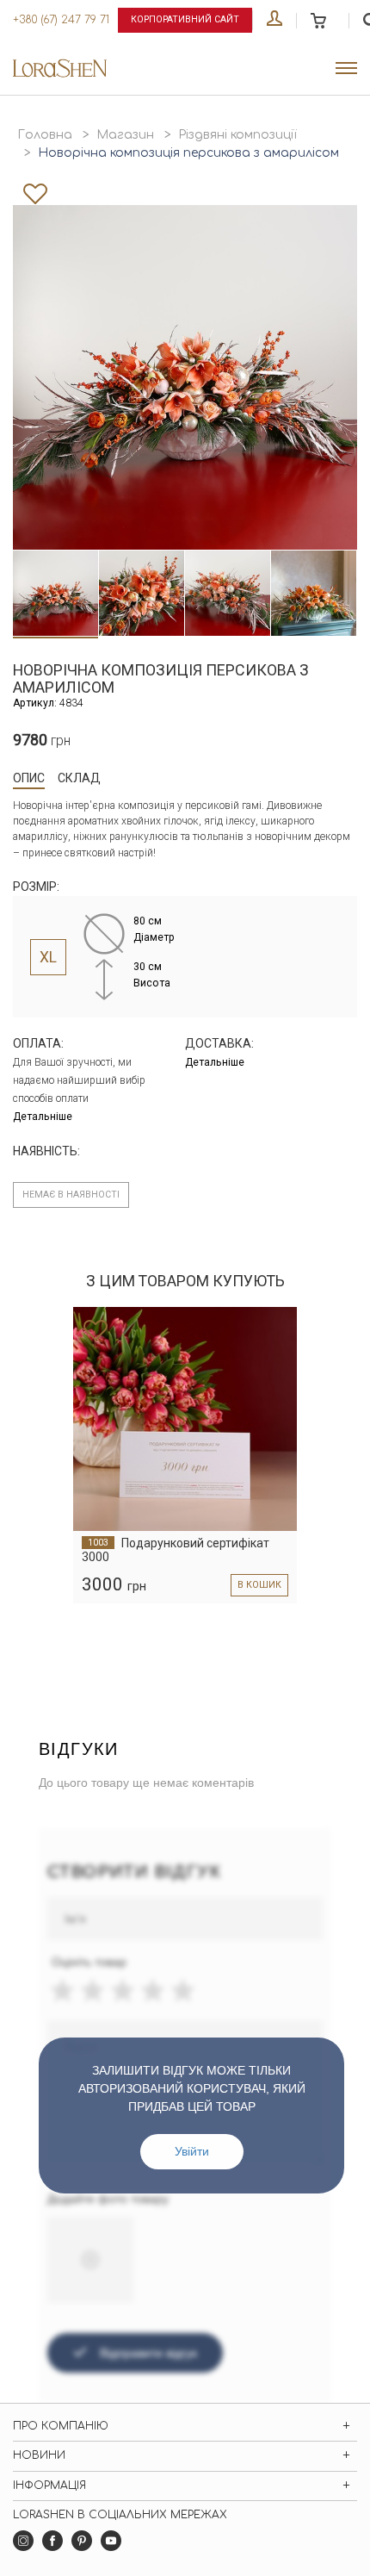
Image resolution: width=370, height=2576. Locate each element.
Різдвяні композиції (237, 135)
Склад (79, 778)
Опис (29, 778)
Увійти (192, 2151)
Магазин (125, 135)
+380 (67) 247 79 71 (61, 20)
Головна (45, 135)
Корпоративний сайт (185, 19)
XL (48, 957)
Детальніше (43, 1117)
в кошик (259, 1585)
